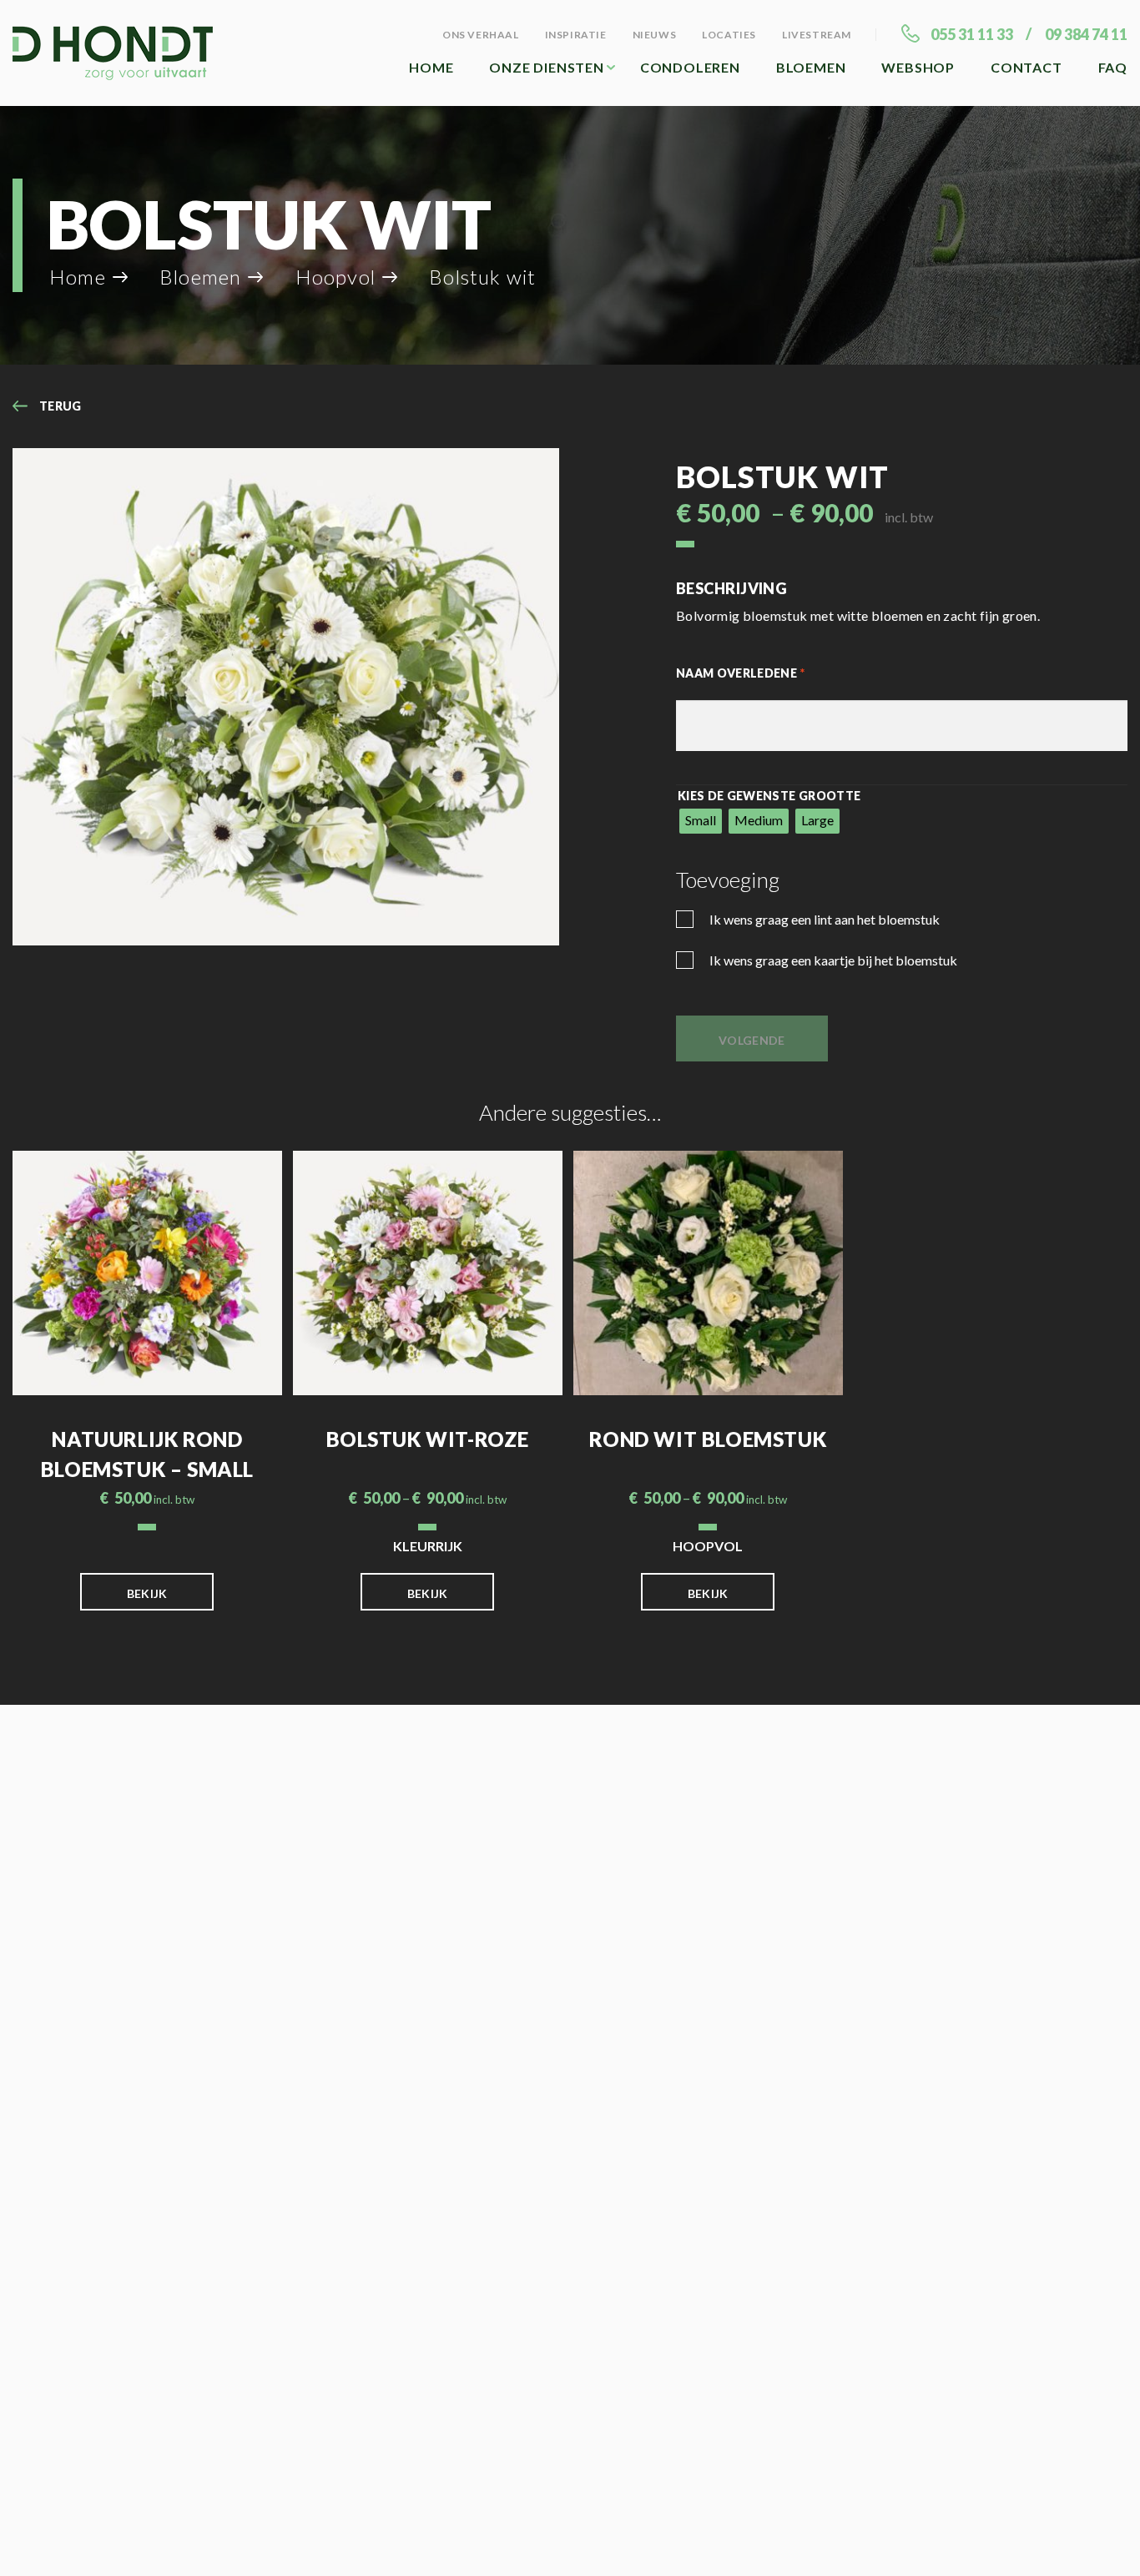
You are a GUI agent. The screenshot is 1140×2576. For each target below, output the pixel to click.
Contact (1027, 67)
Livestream (817, 35)
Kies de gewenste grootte (769, 796)
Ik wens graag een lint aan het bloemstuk (823, 919)
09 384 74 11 (1086, 34)
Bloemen (811, 67)
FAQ (1113, 67)
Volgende (752, 1040)
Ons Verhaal (481, 35)
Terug (61, 406)
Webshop (918, 67)
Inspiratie (576, 35)
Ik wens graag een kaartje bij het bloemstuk (832, 960)
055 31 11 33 (972, 34)
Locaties (729, 35)
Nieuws (655, 35)
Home (431, 67)
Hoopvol (335, 277)
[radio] (701, 821)
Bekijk (147, 1593)
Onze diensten (546, 67)
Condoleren (690, 67)
